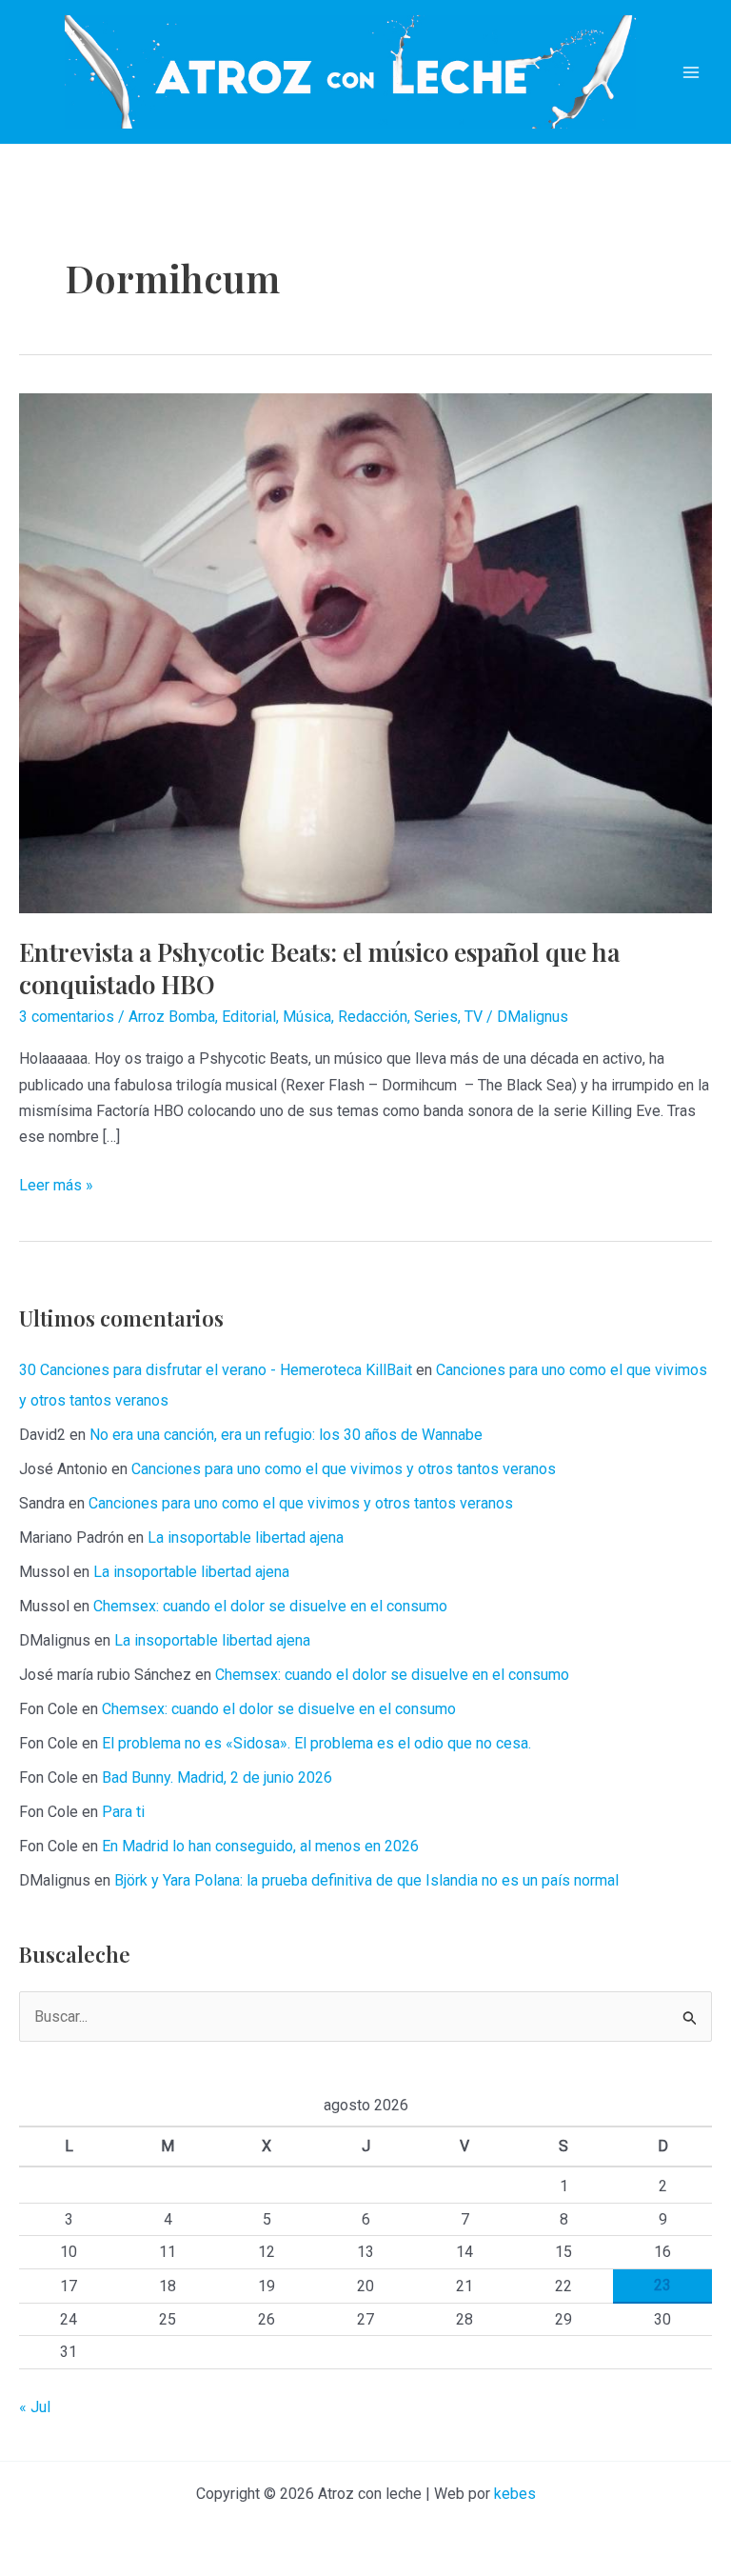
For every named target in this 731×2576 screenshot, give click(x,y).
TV (474, 1017)
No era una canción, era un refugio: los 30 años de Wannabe (286, 1435)
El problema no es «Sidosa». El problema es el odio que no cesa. (316, 1743)
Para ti (123, 1812)
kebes (515, 2494)
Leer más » (56, 1187)
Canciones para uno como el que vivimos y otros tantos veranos (344, 1469)
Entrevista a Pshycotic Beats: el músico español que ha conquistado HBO (319, 968)
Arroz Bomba (172, 1017)
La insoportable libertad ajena (246, 1538)
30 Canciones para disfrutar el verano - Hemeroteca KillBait (216, 1370)
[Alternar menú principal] (691, 72)
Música (307, 1017)
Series (436, 1017)
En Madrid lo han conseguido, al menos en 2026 (260, 1846)
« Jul (35, 2407)
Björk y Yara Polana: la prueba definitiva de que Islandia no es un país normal (366, 1880)
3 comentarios (67, 1017)
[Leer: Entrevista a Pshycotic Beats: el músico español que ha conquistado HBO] (365, 652)
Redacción (373, 1017)
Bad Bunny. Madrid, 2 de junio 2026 (217, 1777)
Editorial (249, 1017)
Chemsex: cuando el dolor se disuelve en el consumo (270, 1606)
